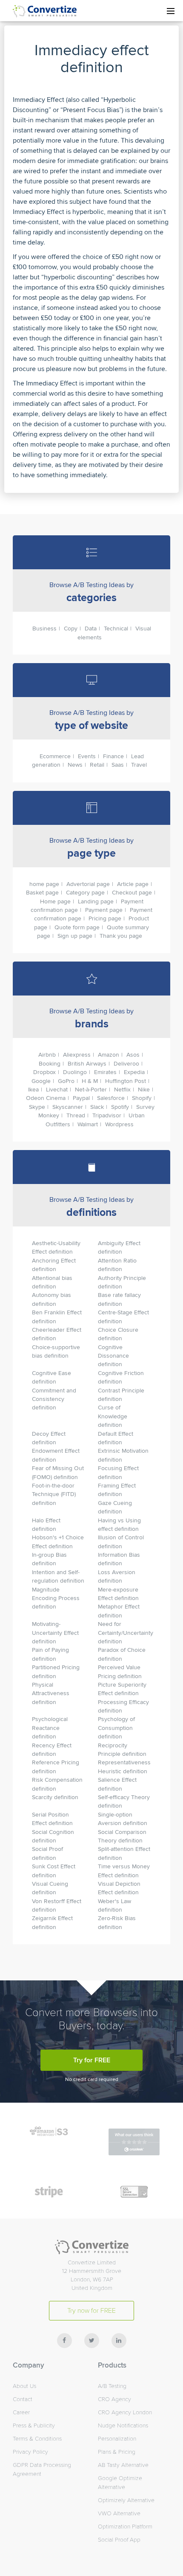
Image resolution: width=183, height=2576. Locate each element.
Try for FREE (92, 2060)
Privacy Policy (30, 2452)
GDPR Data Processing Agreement (42, 2469)
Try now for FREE (91, 2311)
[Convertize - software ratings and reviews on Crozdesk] (134, 2150)
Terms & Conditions (37, 2439)
